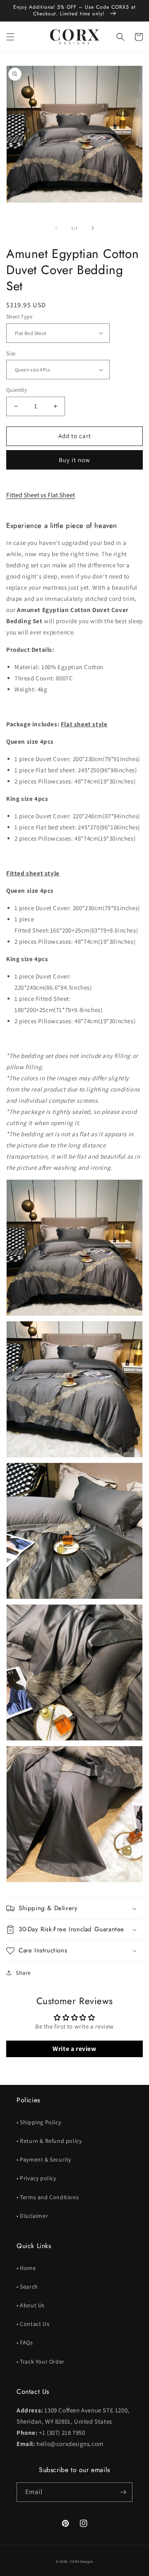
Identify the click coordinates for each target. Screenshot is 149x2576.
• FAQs (25, 2342)
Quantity (17, 390)
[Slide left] (56, 228)
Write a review (74, 2049)
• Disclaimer (32, 2216)
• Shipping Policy (39, 2122)
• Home (26, 2268)
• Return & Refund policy (49, 2141)
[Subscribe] (123, 2492)
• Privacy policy (36, 2178)
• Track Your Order (41, 2362)
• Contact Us (33, 2324)
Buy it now (74, 460)
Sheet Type (19, 317)
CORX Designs (82, 2561)
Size (11, 353)
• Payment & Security (44, 2159)
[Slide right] (93, 228)
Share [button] (23, 1973)
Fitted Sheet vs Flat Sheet (41, 495)
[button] (10, 37)
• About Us (31, 2305)
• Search (27, 2287)
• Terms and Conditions (48, 2197)
